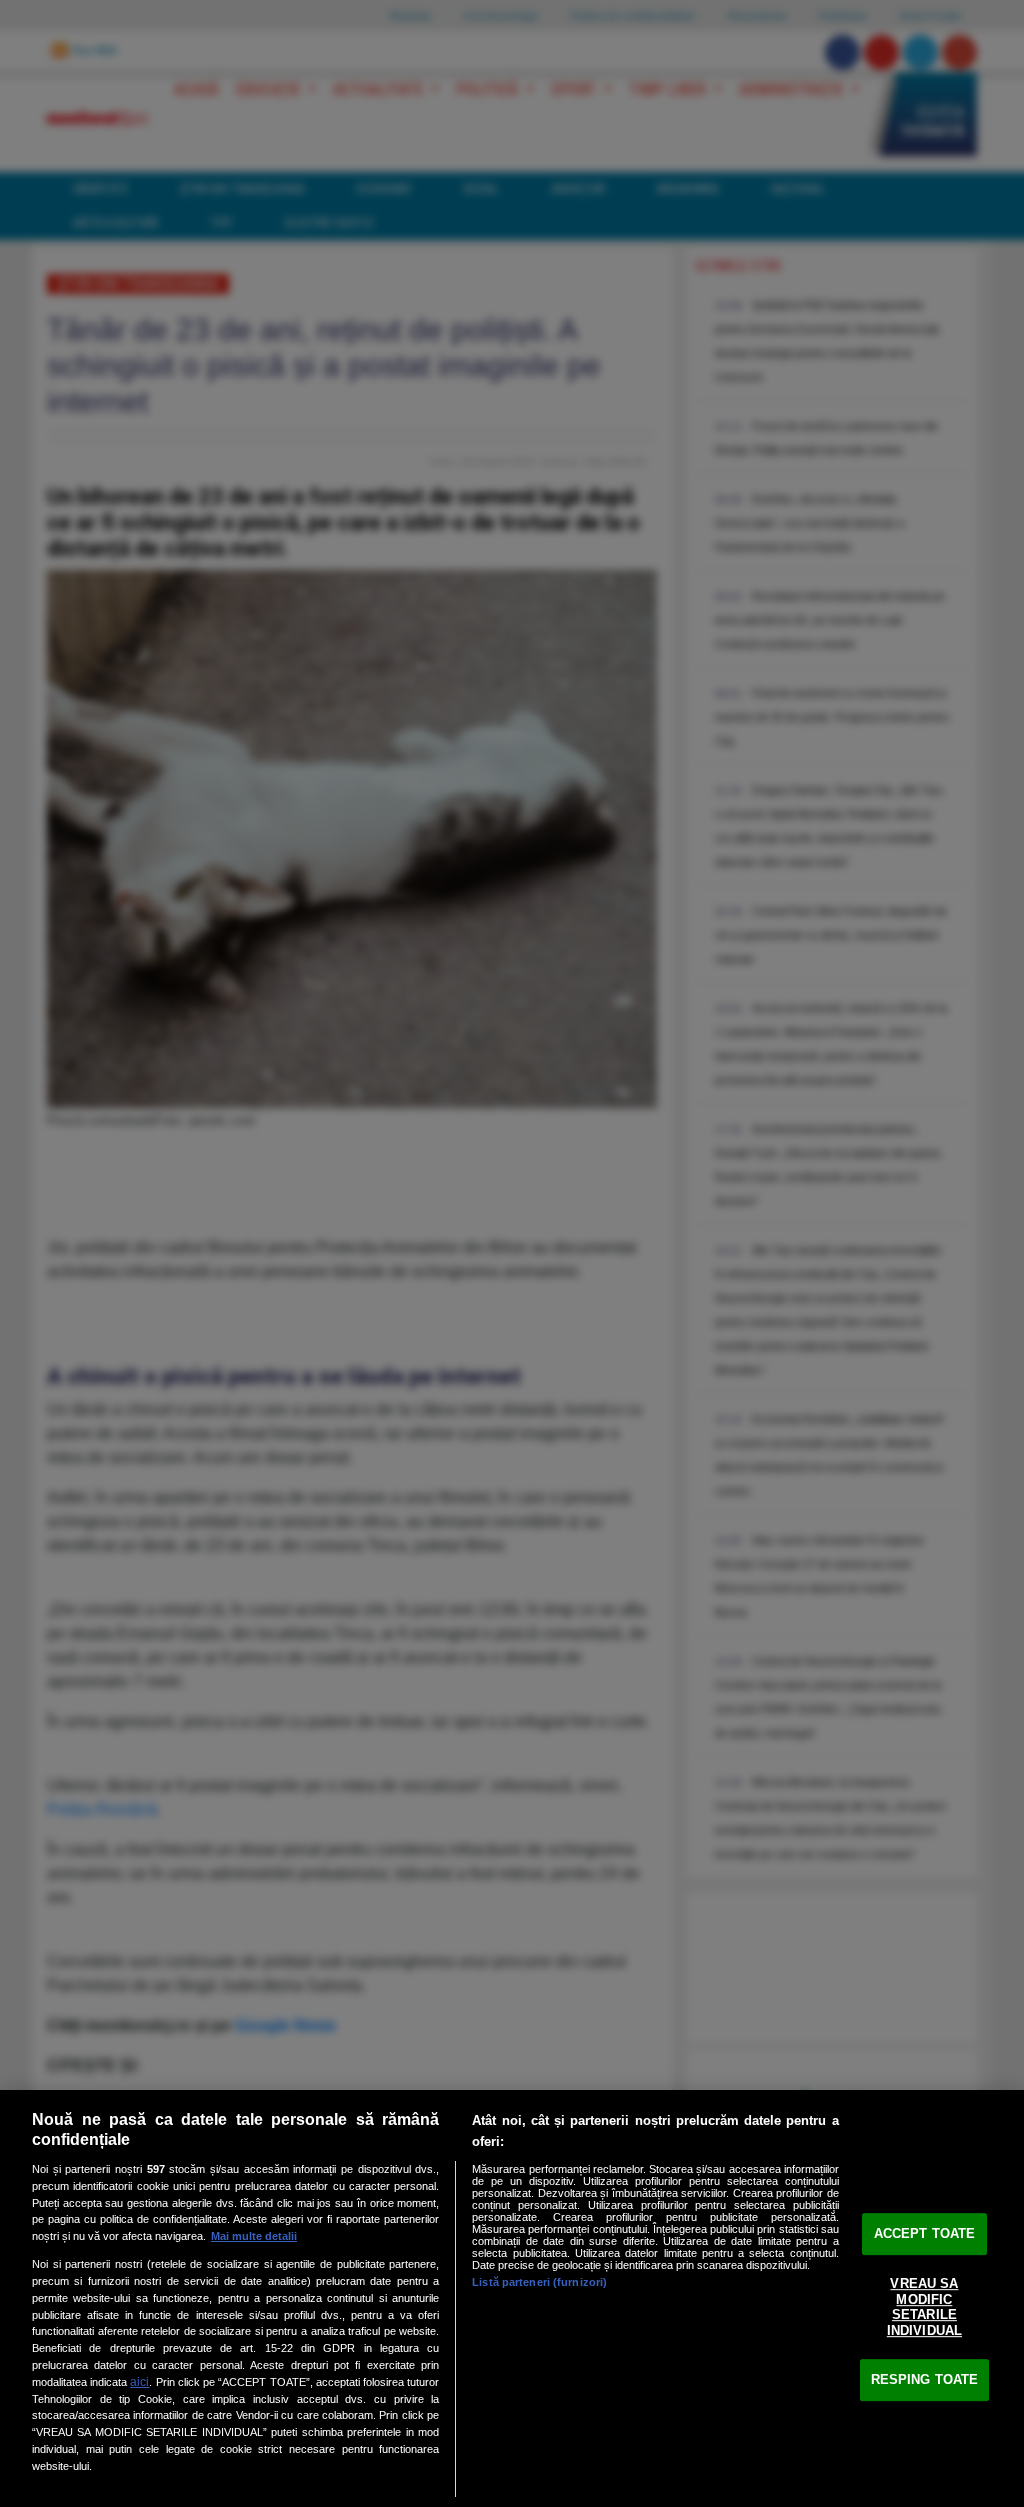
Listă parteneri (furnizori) (539, 2282)
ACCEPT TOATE (925, 2233)
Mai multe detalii (254, 2236)
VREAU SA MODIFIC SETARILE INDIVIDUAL (924, 2307)
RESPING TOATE (925, 2379)
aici (139, 2382)
